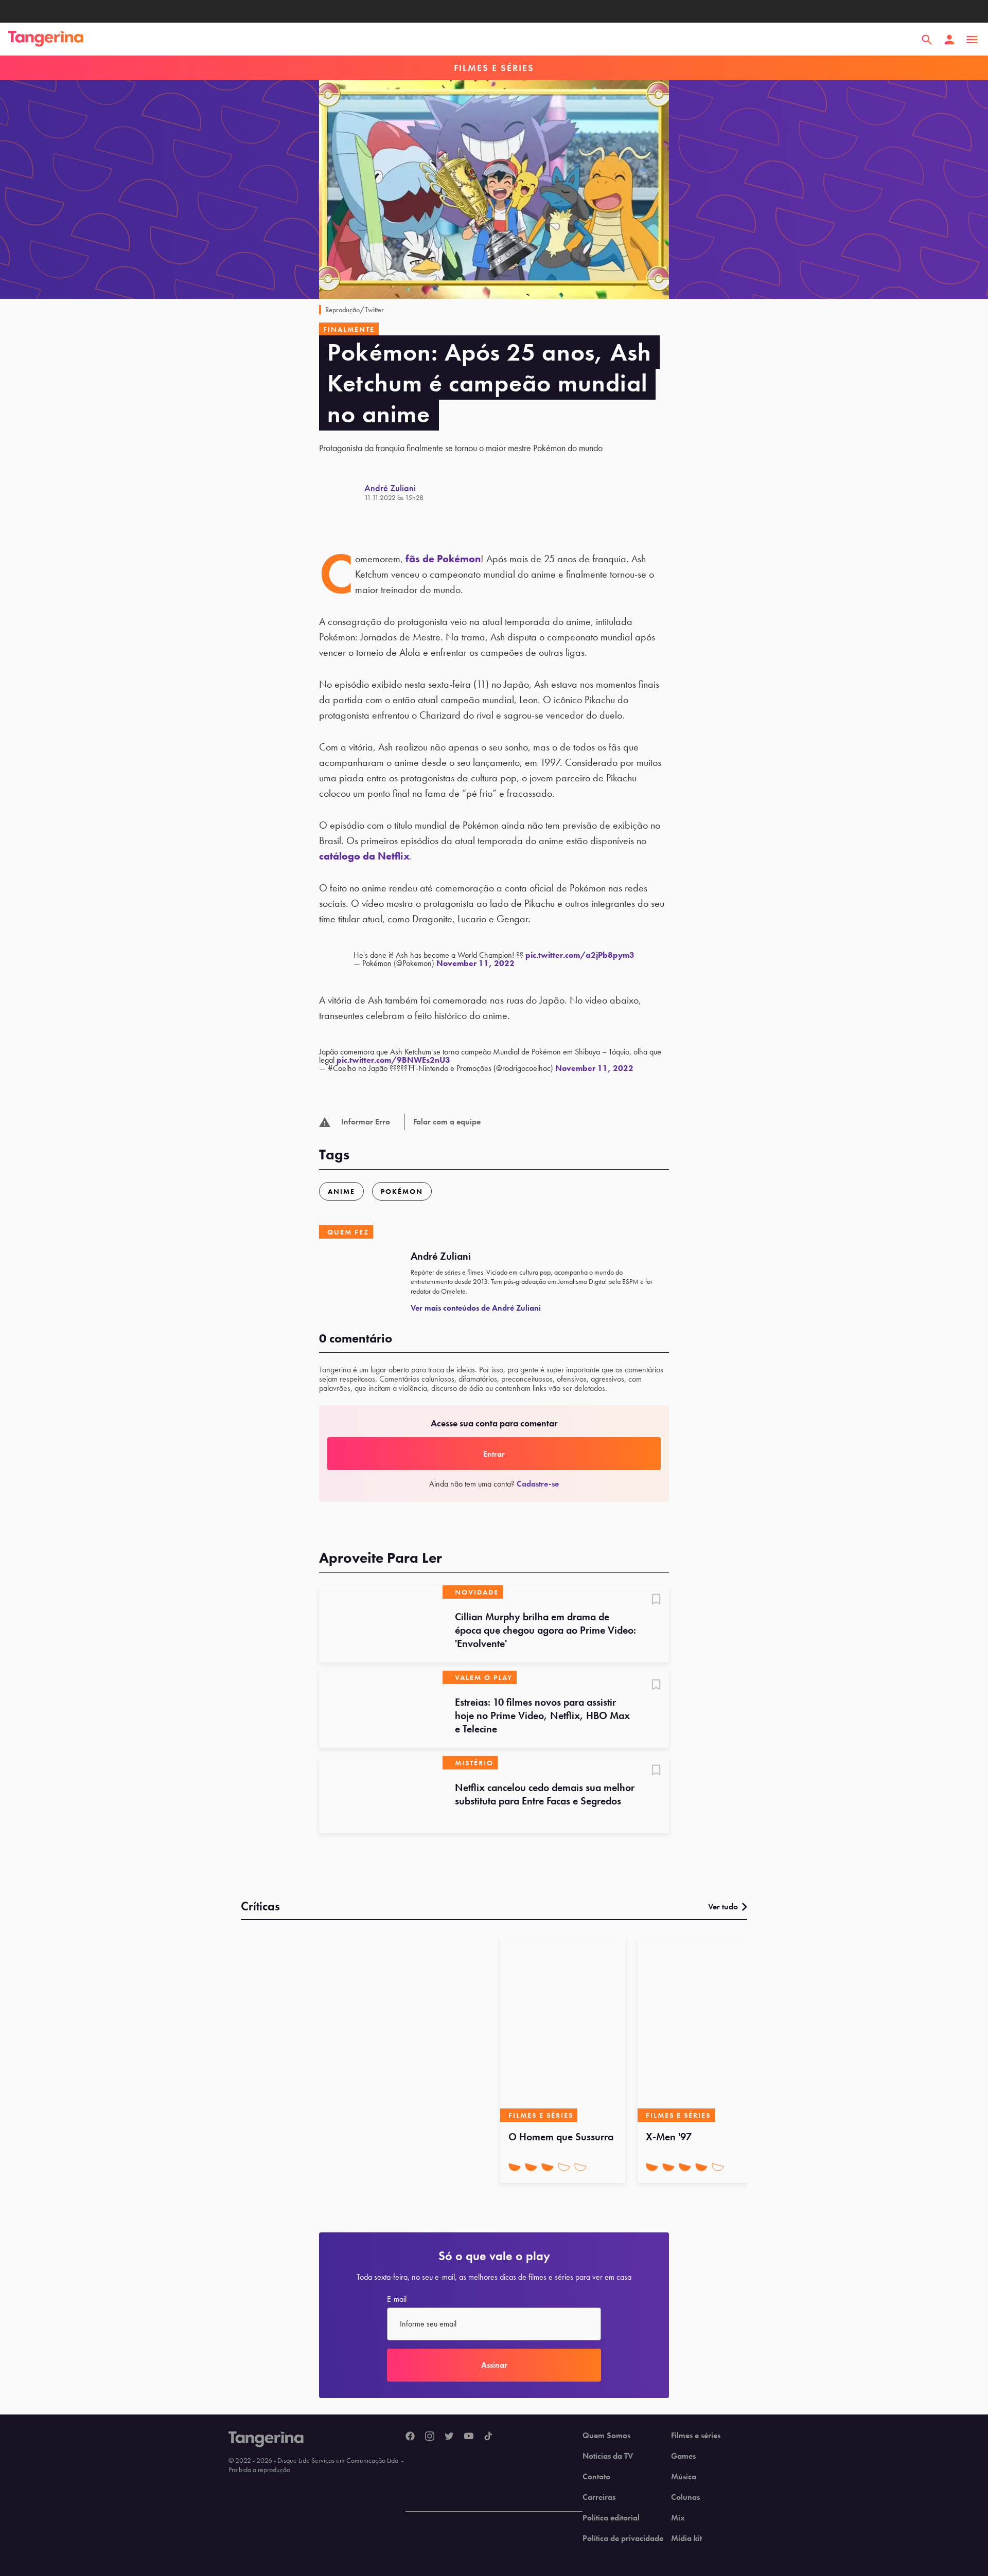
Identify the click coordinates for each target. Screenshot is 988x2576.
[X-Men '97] (700, 2029)
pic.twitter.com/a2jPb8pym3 (580, 955)
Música (684, 2477)
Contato (596, 2477)
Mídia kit (686, 2538)
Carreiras (599, 2497)
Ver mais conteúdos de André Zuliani (476, 1308)
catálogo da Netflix (364, 856)
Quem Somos (606, 2436)
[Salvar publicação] (656, 1600)
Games (683, 2456)
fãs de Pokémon (443, 559)
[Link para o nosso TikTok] (488, 2437)
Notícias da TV (608, 2456)
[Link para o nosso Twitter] (449, 2437)
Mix (678, 2518)
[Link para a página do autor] (342, 492)
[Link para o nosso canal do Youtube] (469, 2437)
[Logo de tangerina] (46, 40)
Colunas (685, 2497)
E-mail (397, 2299)
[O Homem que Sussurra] (563, 2029)
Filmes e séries (696, 2436)
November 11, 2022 (475, 963)
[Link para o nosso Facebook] (410, 2437)
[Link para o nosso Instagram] (430, 2437)
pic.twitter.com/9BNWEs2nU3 (393, 1060)
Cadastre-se (538, 1484)
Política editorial (611, 2518)
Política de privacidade (623, 2538)
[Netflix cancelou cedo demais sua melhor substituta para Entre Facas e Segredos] (381, 1795)
